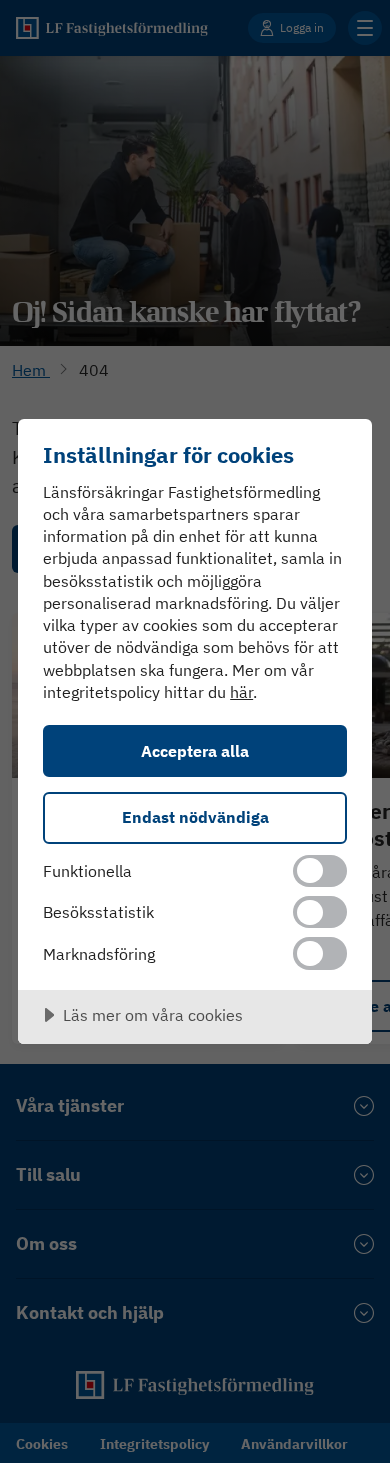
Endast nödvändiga (195, 816)
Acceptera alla (195, 750)
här (241, 692)
